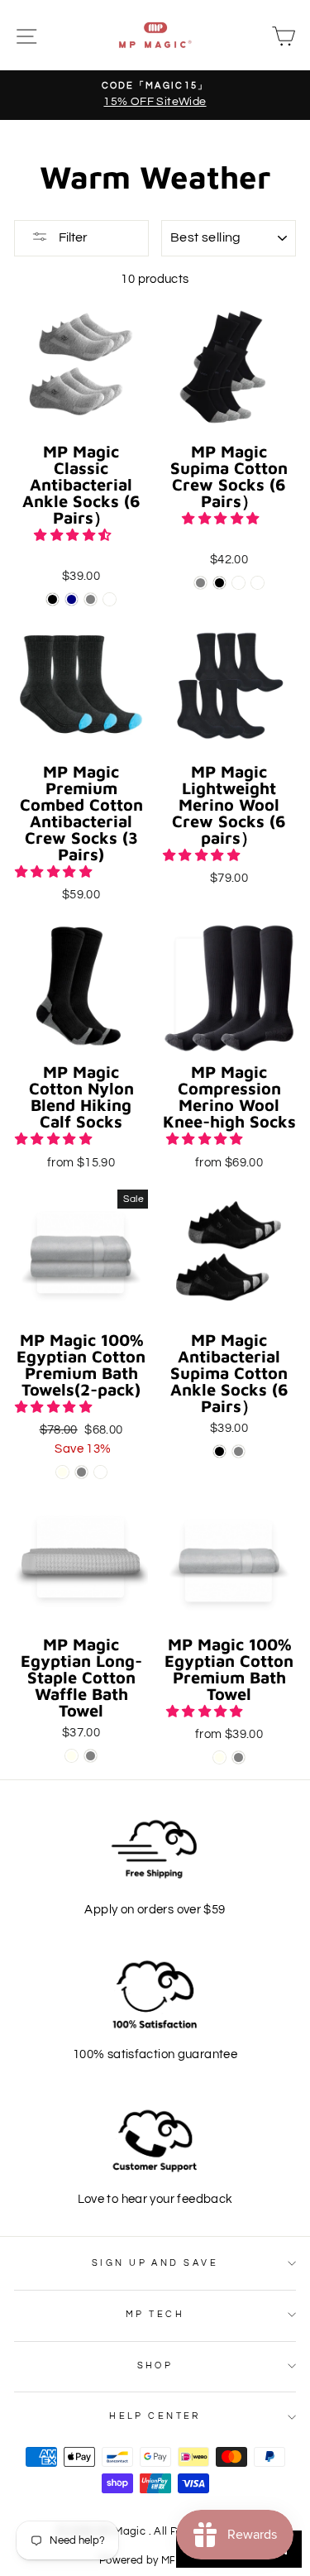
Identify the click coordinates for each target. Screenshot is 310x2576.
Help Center (155, 2416)
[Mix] (258, 583)
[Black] (52, 599)
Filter (72, 237)
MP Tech (155, 2314)
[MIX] (110, 599)
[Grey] (91, 599)
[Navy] (72, 599)
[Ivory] (62, 1472)
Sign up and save (155, 2263)
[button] (74, 535)
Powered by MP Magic (155, 2561)
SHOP (155, 2365)
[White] (238, 583)
